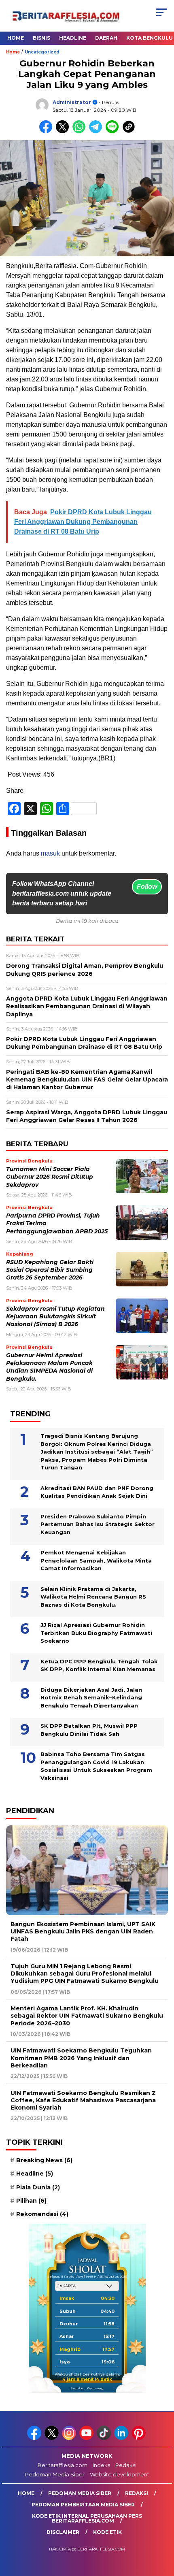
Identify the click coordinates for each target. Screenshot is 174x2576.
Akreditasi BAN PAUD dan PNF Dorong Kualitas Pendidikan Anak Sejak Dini (97, 1492)
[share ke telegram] (97, 131)
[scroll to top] (162, 2529)
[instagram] (70, 2438)
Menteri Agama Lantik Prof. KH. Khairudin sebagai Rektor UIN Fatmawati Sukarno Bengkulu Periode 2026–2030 (87, 2016)
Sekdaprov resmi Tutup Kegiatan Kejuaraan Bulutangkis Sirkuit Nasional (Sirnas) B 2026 (55, 1317)
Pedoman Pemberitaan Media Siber (83, 2505)
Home (16, 38)
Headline (73, 38)
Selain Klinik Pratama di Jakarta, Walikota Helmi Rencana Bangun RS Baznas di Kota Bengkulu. (93, 1597)
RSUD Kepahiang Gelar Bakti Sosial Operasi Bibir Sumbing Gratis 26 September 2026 (50, 1270)
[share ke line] (114, 131)
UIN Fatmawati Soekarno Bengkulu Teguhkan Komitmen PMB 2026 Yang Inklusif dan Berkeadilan (81, 2058)
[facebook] (35, 2438)
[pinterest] (139, 2438)
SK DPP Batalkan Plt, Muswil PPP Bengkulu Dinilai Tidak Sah (89, 1730)
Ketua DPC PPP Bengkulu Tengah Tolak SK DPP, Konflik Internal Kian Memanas (99, 1665)
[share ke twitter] (64, 131)
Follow (147, 887)
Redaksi (126, 2465)
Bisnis (41, 38)
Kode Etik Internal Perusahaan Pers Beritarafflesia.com (87, 2518)
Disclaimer (63, 2532)
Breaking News (44, 2160)
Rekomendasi (42, 2214)
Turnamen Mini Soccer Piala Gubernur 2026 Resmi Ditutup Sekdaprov (50, 1177)
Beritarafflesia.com (63, 2465)
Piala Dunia (38, 2187)
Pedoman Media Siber (55, 2474)
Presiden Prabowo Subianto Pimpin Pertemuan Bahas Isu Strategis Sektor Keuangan (98, 1524)
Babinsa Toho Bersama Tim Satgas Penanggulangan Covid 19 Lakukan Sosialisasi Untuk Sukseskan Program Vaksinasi (96, 1766)
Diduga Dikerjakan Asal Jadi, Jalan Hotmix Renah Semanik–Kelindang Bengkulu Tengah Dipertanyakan (91, 1698)
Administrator (72, 102)
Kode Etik (107, 2532)
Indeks (101, 2465)
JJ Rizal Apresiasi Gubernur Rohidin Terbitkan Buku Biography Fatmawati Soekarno (96, 1633)
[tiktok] (105, 2438)
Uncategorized (42, 52)
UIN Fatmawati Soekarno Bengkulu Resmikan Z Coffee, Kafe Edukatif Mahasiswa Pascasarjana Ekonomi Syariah (83, 2100)
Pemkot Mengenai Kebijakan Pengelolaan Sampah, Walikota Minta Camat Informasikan (96, 1560)
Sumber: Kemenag (87, 2388)
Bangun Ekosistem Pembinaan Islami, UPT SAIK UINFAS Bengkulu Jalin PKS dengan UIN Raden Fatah (83, 1931)
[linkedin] (122, 2438)
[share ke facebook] (48, 131)
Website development (120, 2474)
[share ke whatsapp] (81, 131)
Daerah (106, 38)
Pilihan (31, 2201)
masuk (50, 853)
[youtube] (87, 2438)
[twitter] (52, 2438)
